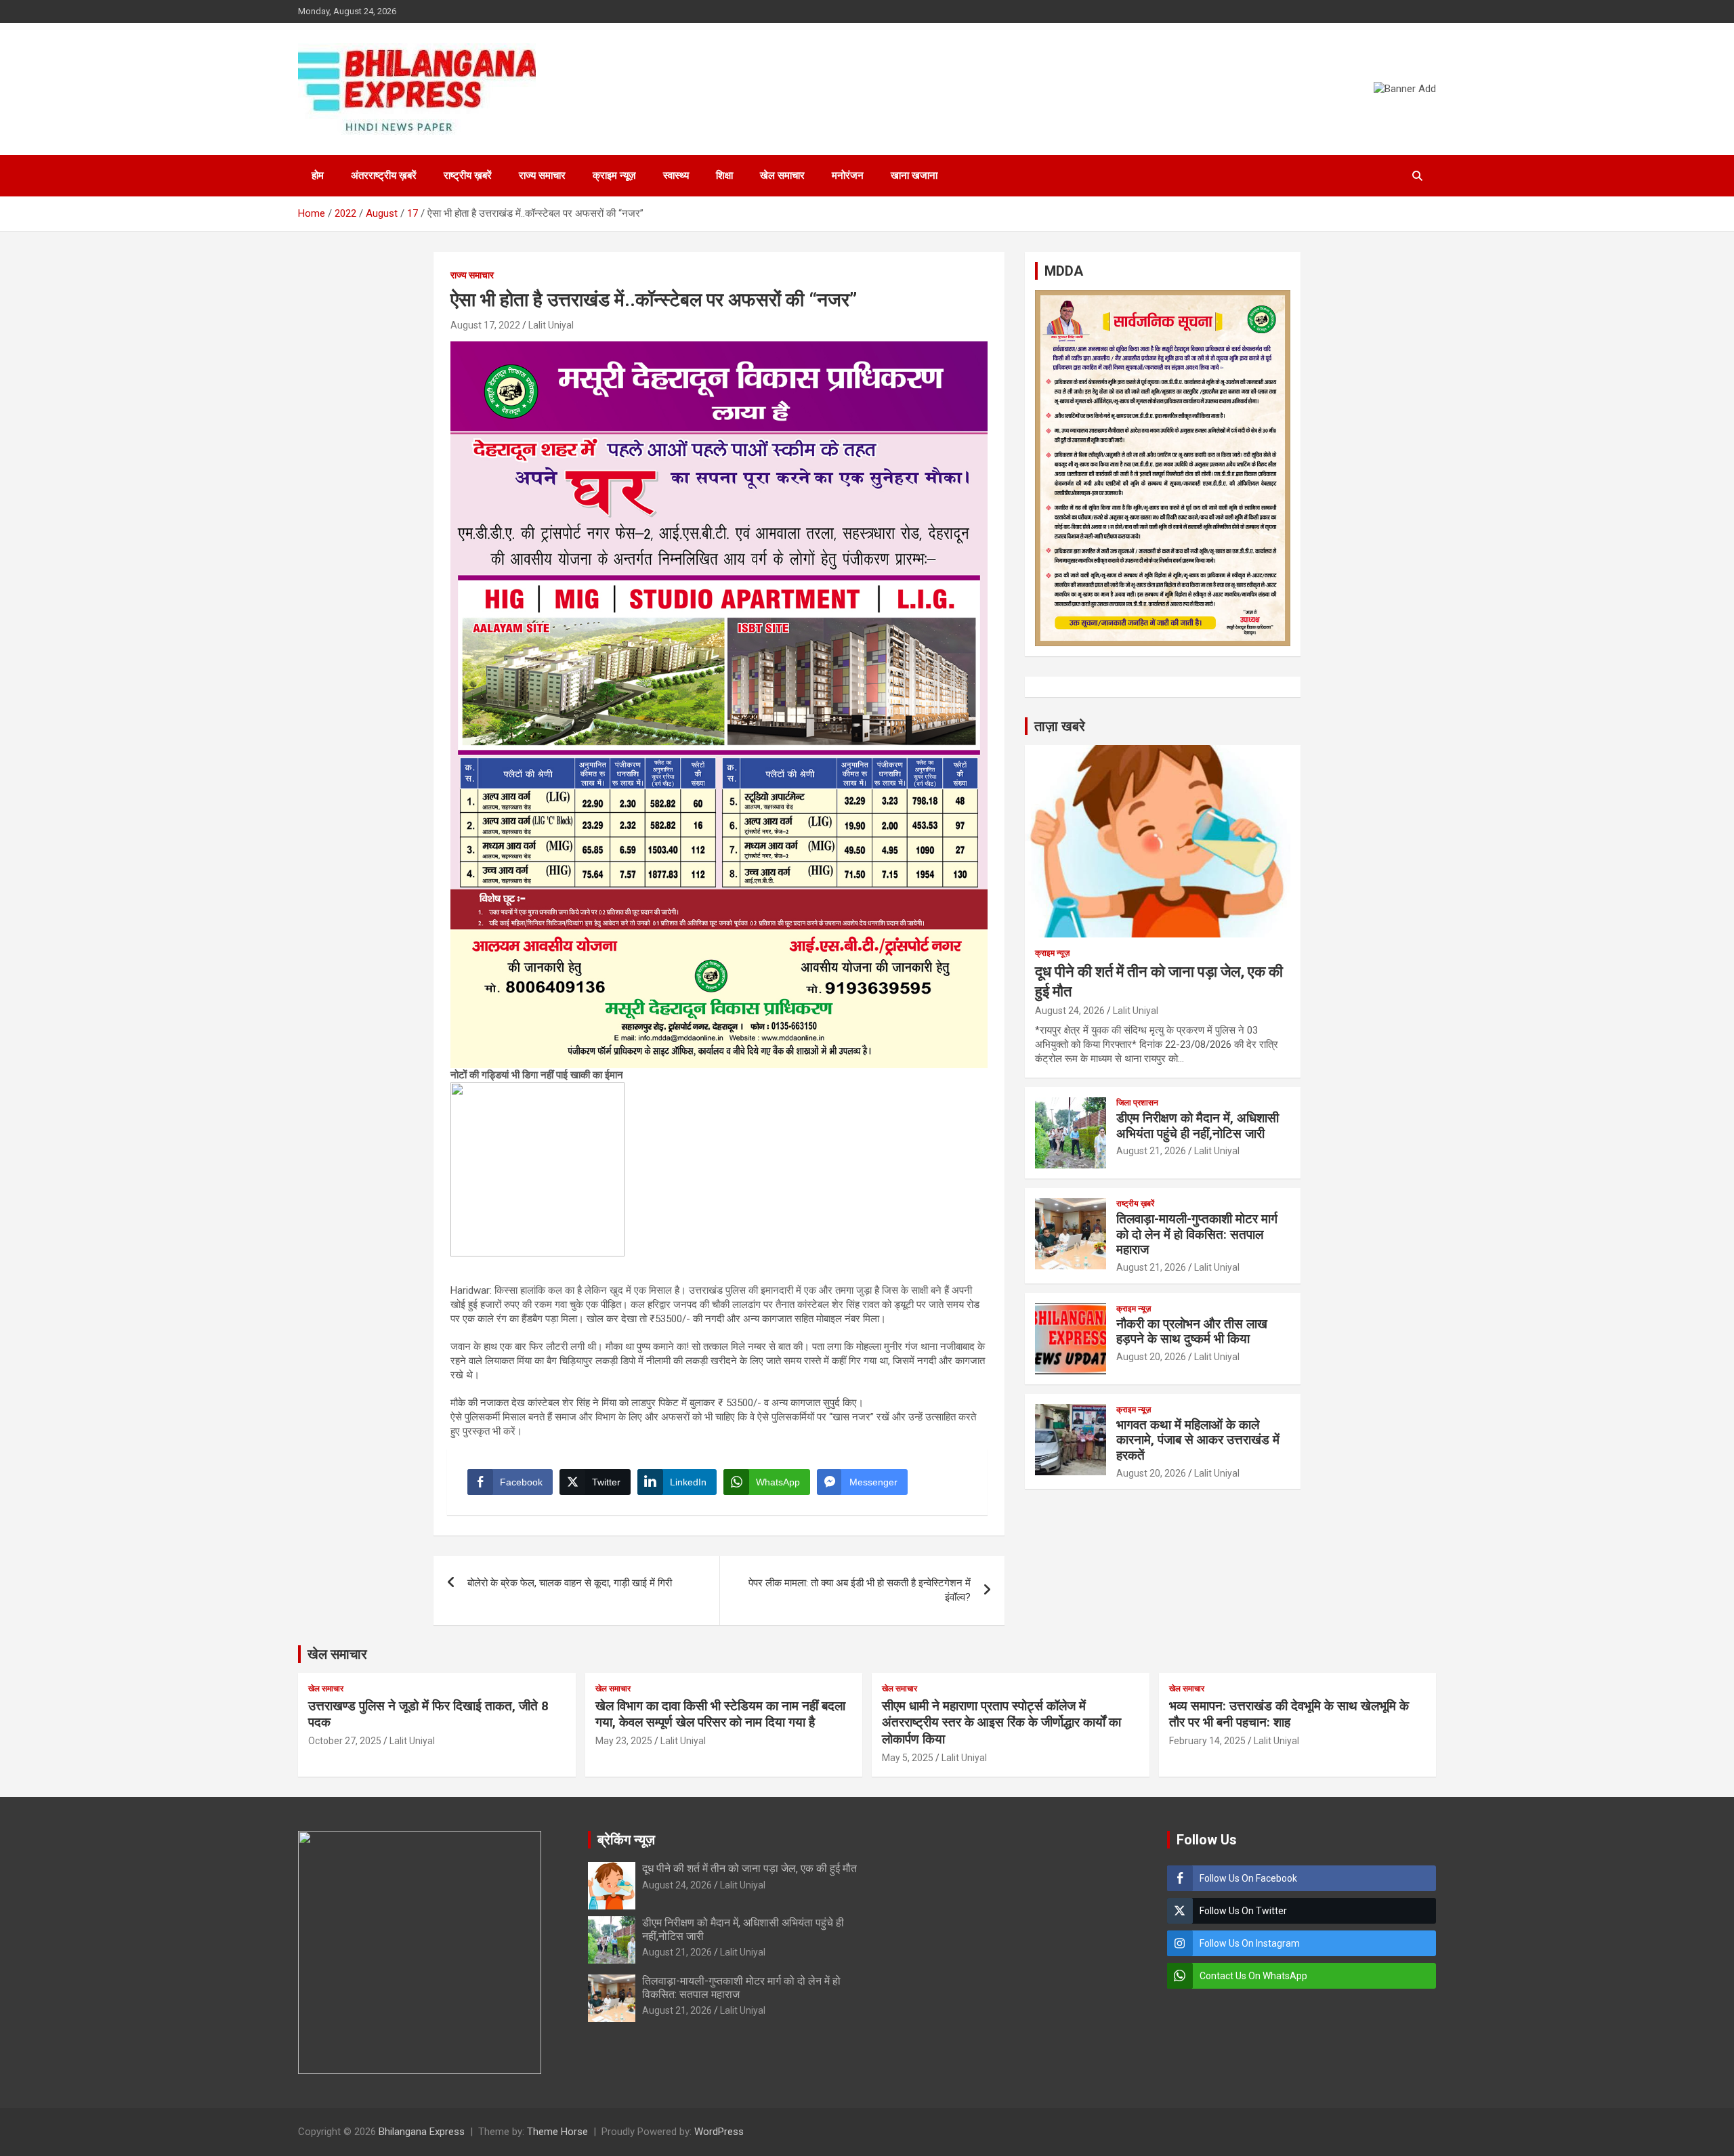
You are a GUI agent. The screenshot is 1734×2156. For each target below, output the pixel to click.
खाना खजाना (914, 175)
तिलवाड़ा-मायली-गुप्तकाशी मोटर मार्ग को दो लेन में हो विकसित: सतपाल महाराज (1197, 1234)
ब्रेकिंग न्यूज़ (626, 1840)
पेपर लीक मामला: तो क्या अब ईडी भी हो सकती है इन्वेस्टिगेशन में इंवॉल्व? (860, 1590)
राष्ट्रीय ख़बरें (468, 175)
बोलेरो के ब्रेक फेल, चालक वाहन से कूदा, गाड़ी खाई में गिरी (570, 1583)
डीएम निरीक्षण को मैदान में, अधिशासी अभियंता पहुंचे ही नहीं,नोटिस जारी (1198, 1126)
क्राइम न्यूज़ (614, 175)
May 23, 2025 (624, 1741)
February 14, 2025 (1207, 1741)
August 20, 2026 (1151, 1357)
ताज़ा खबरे (1060, 726)
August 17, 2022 (485, 325)
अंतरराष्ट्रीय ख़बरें (384, 175)
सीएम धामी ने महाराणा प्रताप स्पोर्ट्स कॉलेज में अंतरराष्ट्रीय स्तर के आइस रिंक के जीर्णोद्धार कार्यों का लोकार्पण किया (1001, 1722)
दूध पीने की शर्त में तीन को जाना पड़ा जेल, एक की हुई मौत (749, 1868)
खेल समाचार (782, 175)
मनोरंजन (848, 175)
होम (318, 175)
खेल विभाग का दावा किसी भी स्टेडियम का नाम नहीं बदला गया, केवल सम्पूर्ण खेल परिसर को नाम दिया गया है (720, 1714)
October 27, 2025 (345, 1741)
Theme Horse (557, 2132)
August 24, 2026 (1070, 1011)
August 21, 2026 (1151, 1151)
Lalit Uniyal (551, 325)
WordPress (719, 2132)
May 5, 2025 (908, 1758)
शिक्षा (724, 175)
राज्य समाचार (542, 175)
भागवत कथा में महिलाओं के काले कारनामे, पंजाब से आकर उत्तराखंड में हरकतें (1198, 1440)
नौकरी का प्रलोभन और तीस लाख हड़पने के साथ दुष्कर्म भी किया (1192, 1332)
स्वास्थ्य (676, 175)
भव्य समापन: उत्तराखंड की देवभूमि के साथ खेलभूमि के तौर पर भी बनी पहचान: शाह (1289, 1714)
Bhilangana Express (422, 2132)
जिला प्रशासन (1137, 1103)
